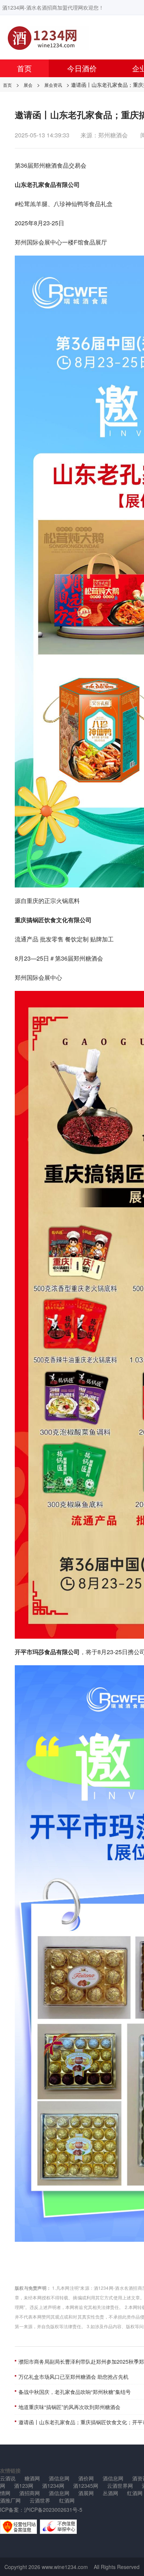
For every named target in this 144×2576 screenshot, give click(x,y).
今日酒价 (82, 68)
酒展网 (86, 2493)
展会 (28, 85)
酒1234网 (53, 2486)
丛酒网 (110, 2493)
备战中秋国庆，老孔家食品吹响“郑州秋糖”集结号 (75, 2392)
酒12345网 (86, 2486)
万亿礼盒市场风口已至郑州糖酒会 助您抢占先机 (73, 2377)
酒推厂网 (10, 2500)
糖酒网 (32, 2478)
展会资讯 (53, 85)
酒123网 (24, 2486)
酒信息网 (59, 2478)
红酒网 (67, 2500)
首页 (24, 68)
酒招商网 (30, 2493)
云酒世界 (40, 2500)
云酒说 (8, 2478)
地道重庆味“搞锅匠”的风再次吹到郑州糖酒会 (69, 2407)
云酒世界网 (120, 2486)
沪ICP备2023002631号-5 (53, 2510)
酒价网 (86, 2478)
